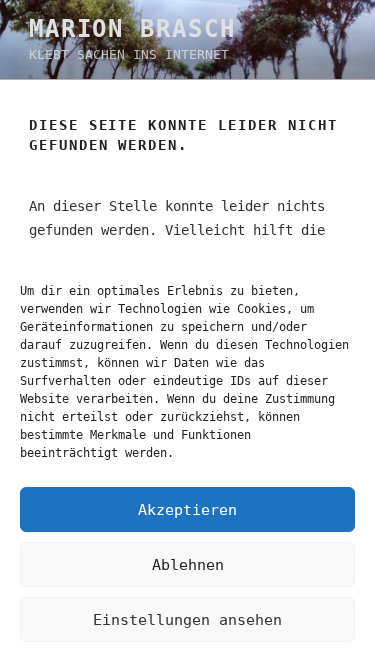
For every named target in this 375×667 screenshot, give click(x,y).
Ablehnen (188, 565)
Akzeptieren (187, 510)
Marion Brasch (132, 29)
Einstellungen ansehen (187, 620)
